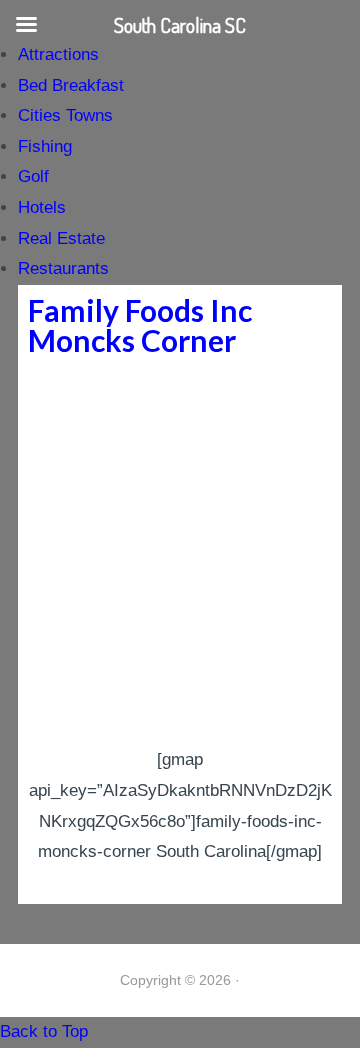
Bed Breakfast (71, 85)
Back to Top (44, 1031)
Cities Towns (65, 115)
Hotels (42, 207)
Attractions (58, 54)
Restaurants (63, 268)
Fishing (45, 146)
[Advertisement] (180, 555)
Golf (33, 176)
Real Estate (61, 238)
